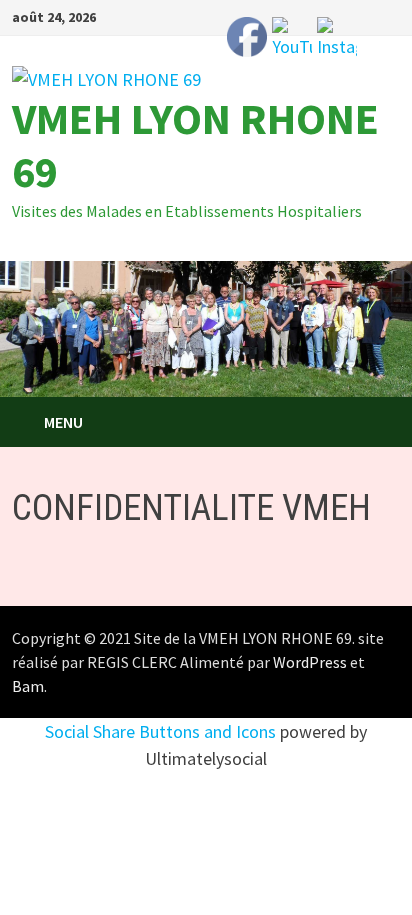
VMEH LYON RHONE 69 (195, 145)
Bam (28, 686)
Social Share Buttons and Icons (160, 731)
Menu (63, 422)
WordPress (310, 662)
